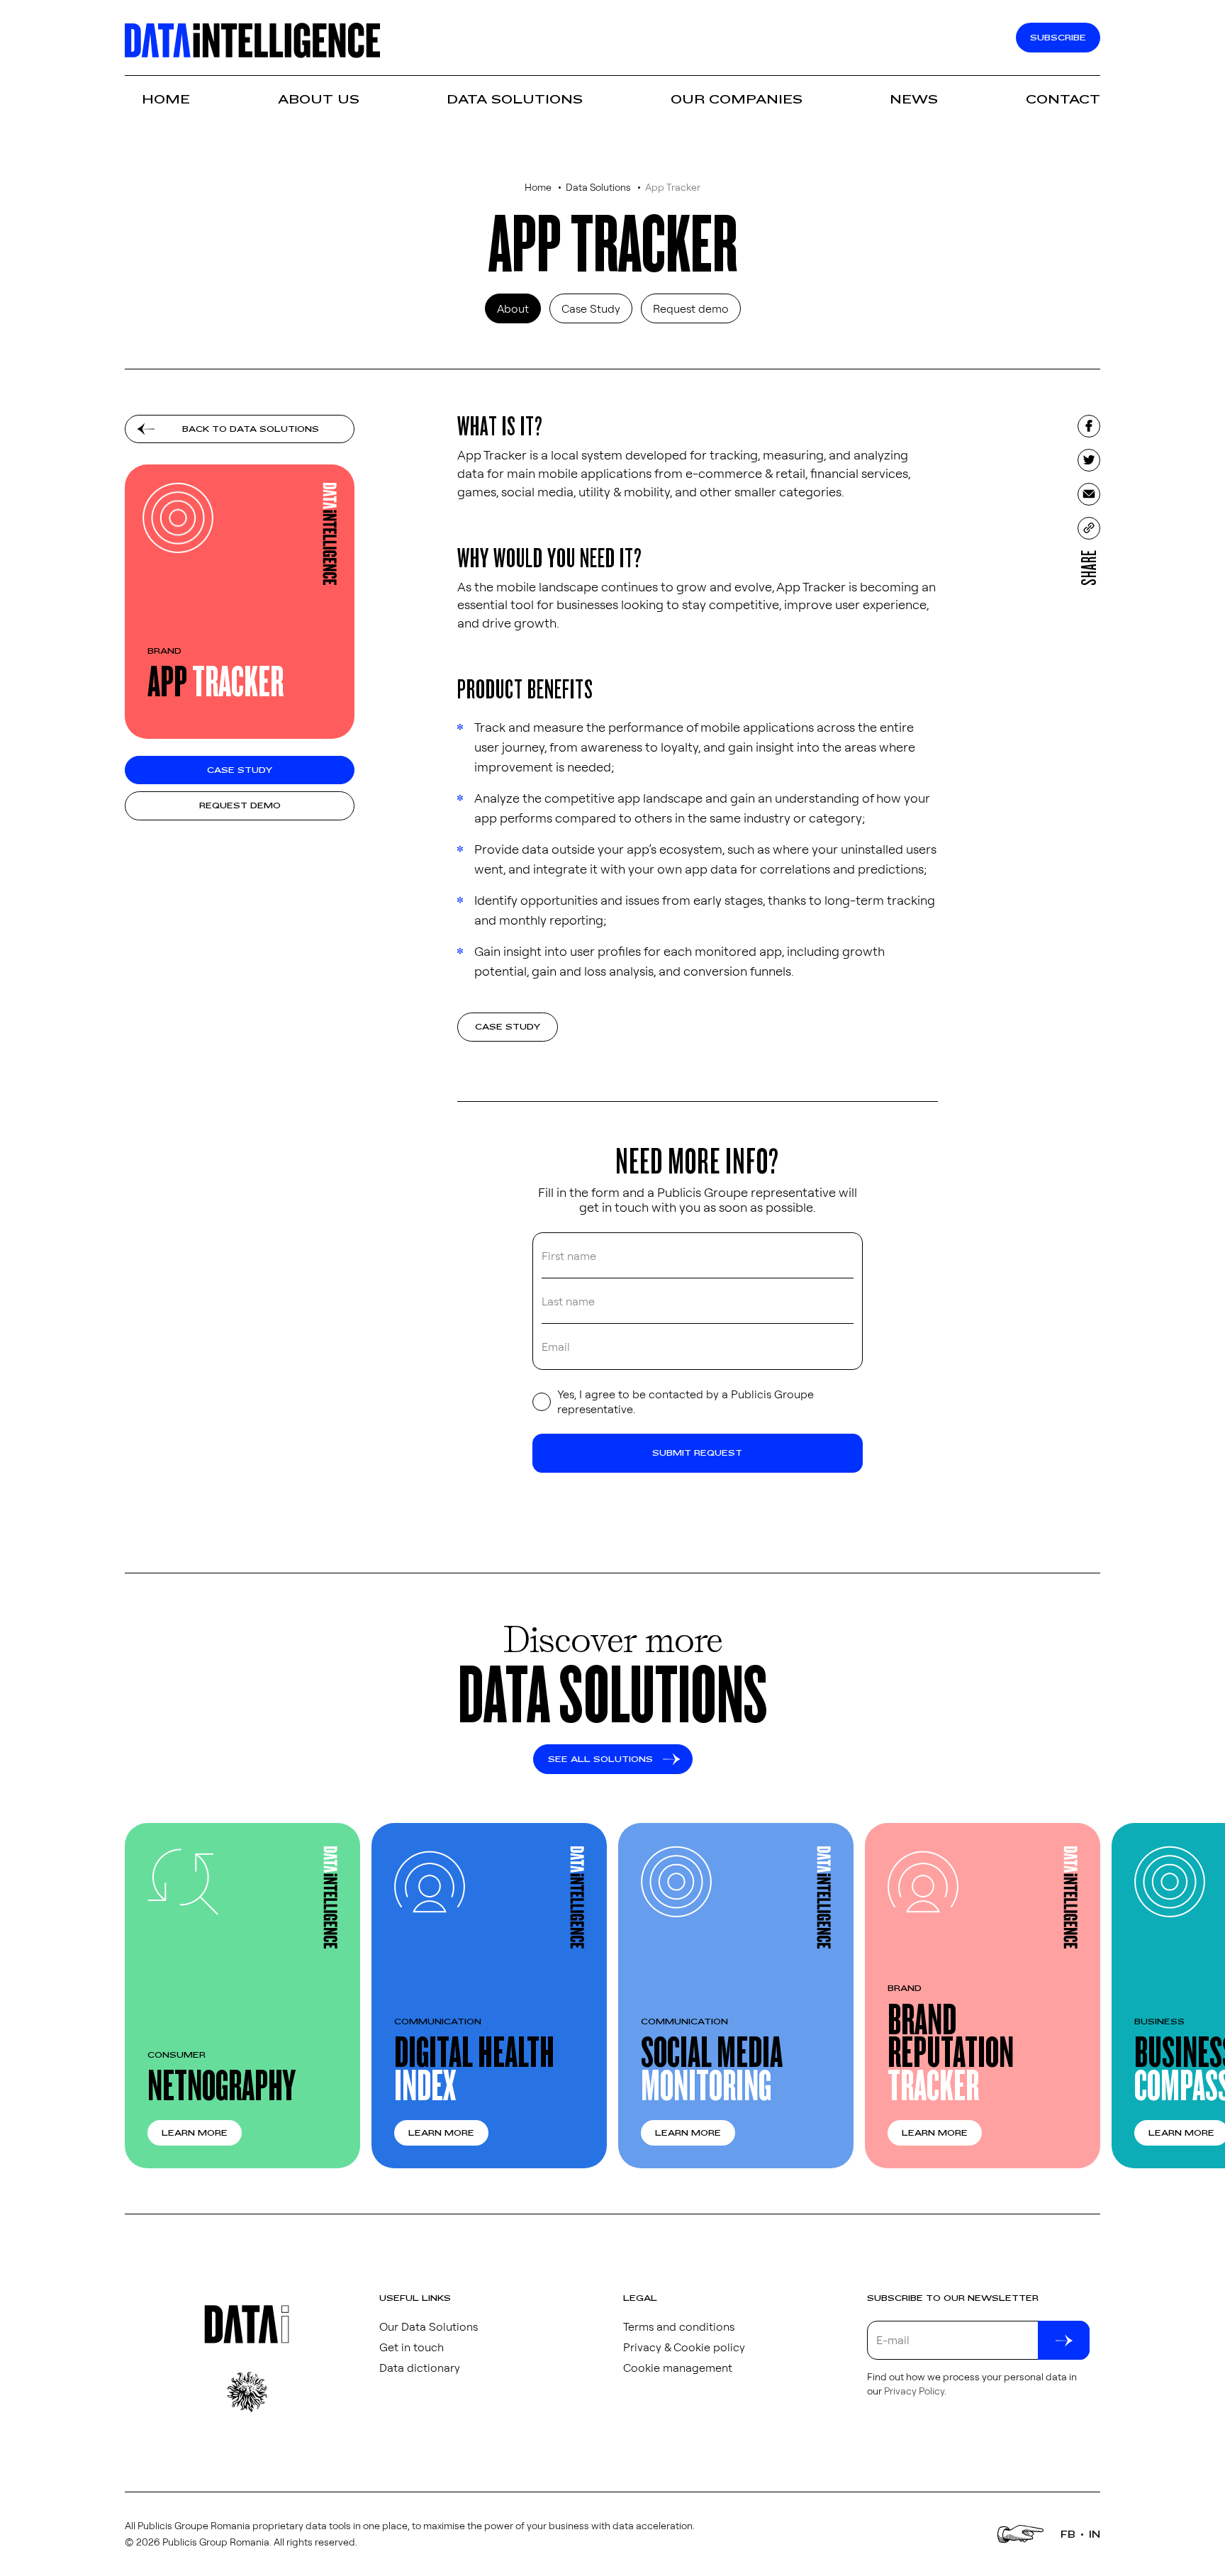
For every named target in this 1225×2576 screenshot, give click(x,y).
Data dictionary (420, 2368)
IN (1095, 2534)
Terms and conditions (679, 2326)
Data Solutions (515, 100)
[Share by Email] (1089, 494)
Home (166, 100)
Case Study (591, 308)
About (513, 308)
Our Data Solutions (429, 2326)
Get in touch (412, 2347)
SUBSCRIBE (1058, 38)
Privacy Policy (914, 2391)
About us (319, 100)
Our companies (737, 100)
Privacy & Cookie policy (684, 2347)
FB (1068, 2534)
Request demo (691, 308)
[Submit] (1064, 2340)
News (914, 100)
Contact (1063, 100)
